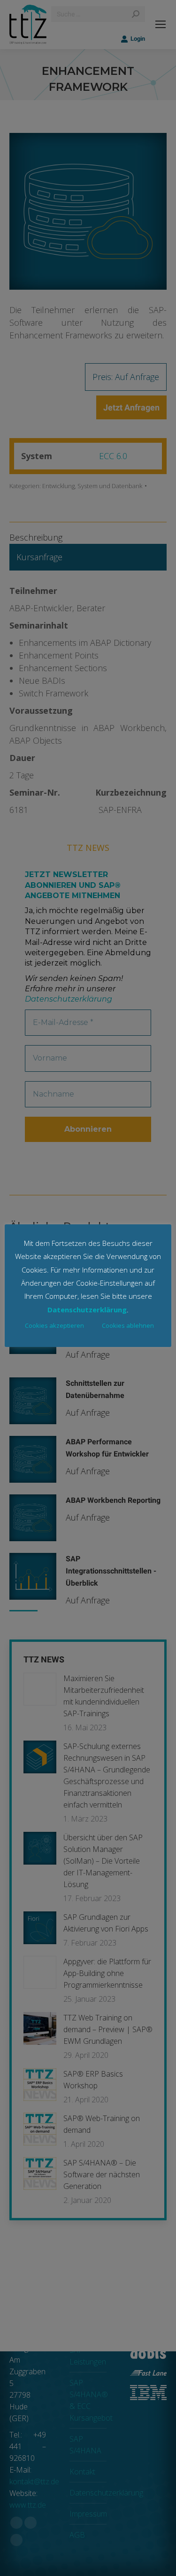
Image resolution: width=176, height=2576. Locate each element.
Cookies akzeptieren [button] (54, 1325)
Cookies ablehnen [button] (128, 1325)
